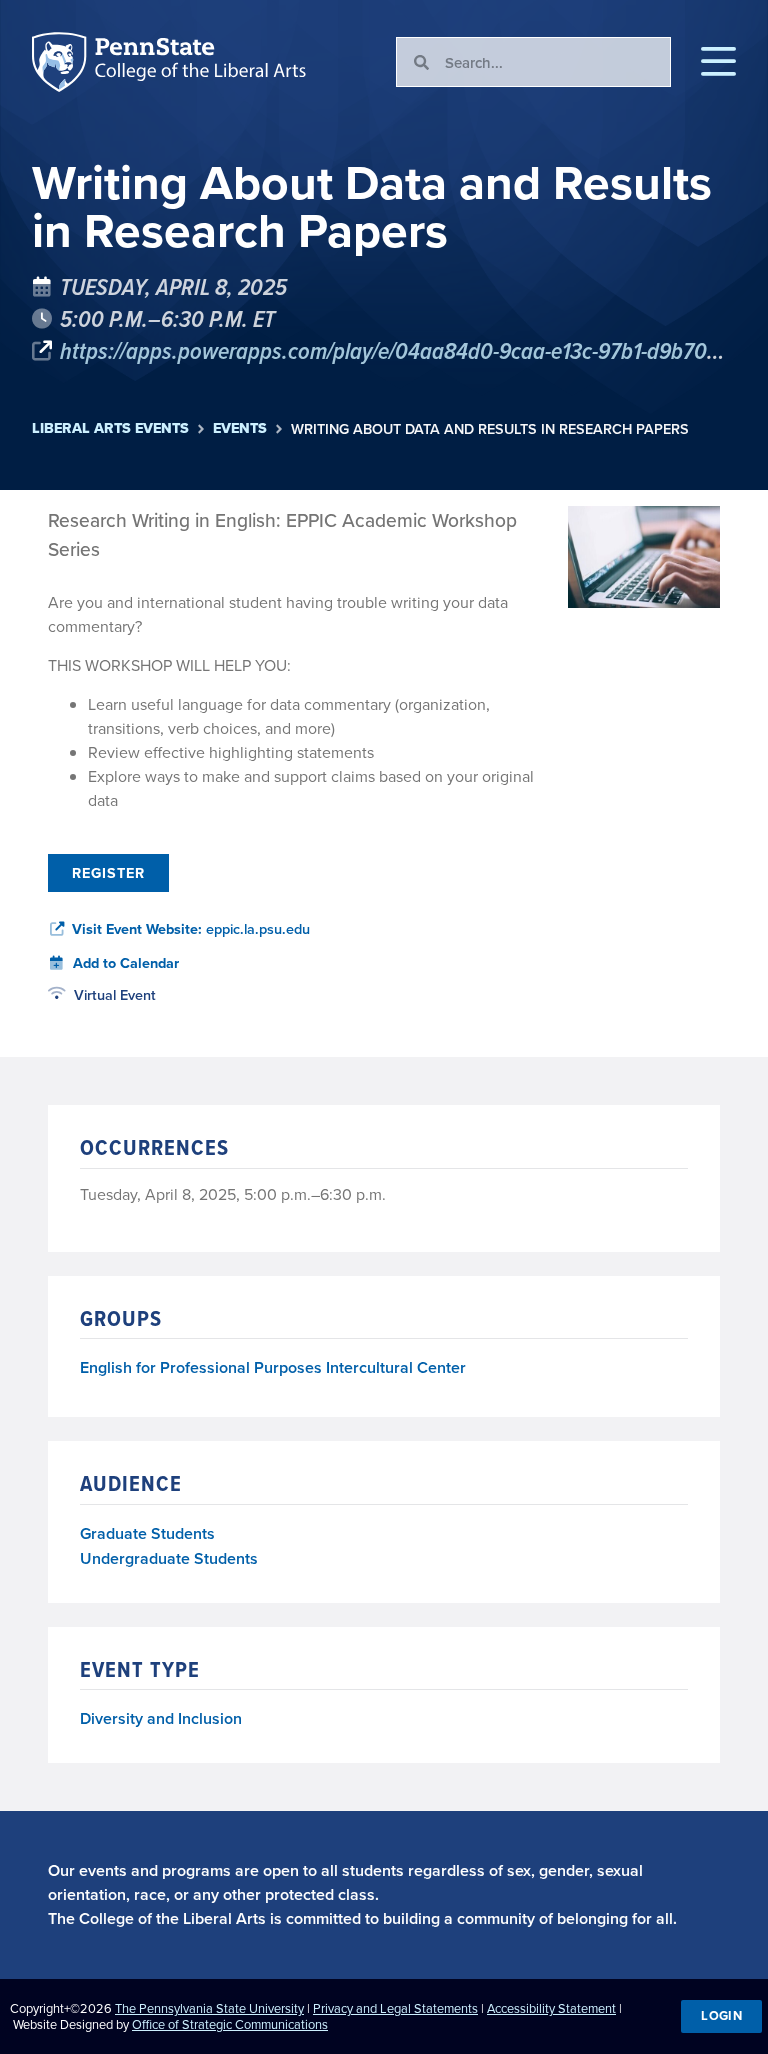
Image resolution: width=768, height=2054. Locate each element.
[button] (718, 62)
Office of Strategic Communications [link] (230, 2024)
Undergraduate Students (169, 1558)
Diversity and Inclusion (161, 1718)
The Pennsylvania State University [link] (209, 2008)
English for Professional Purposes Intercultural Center (273, 1368)
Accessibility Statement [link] (551, 2008)
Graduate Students (147, 1533)
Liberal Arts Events (110, 428)
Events (240, 428)
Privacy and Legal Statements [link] (395, 2008)
